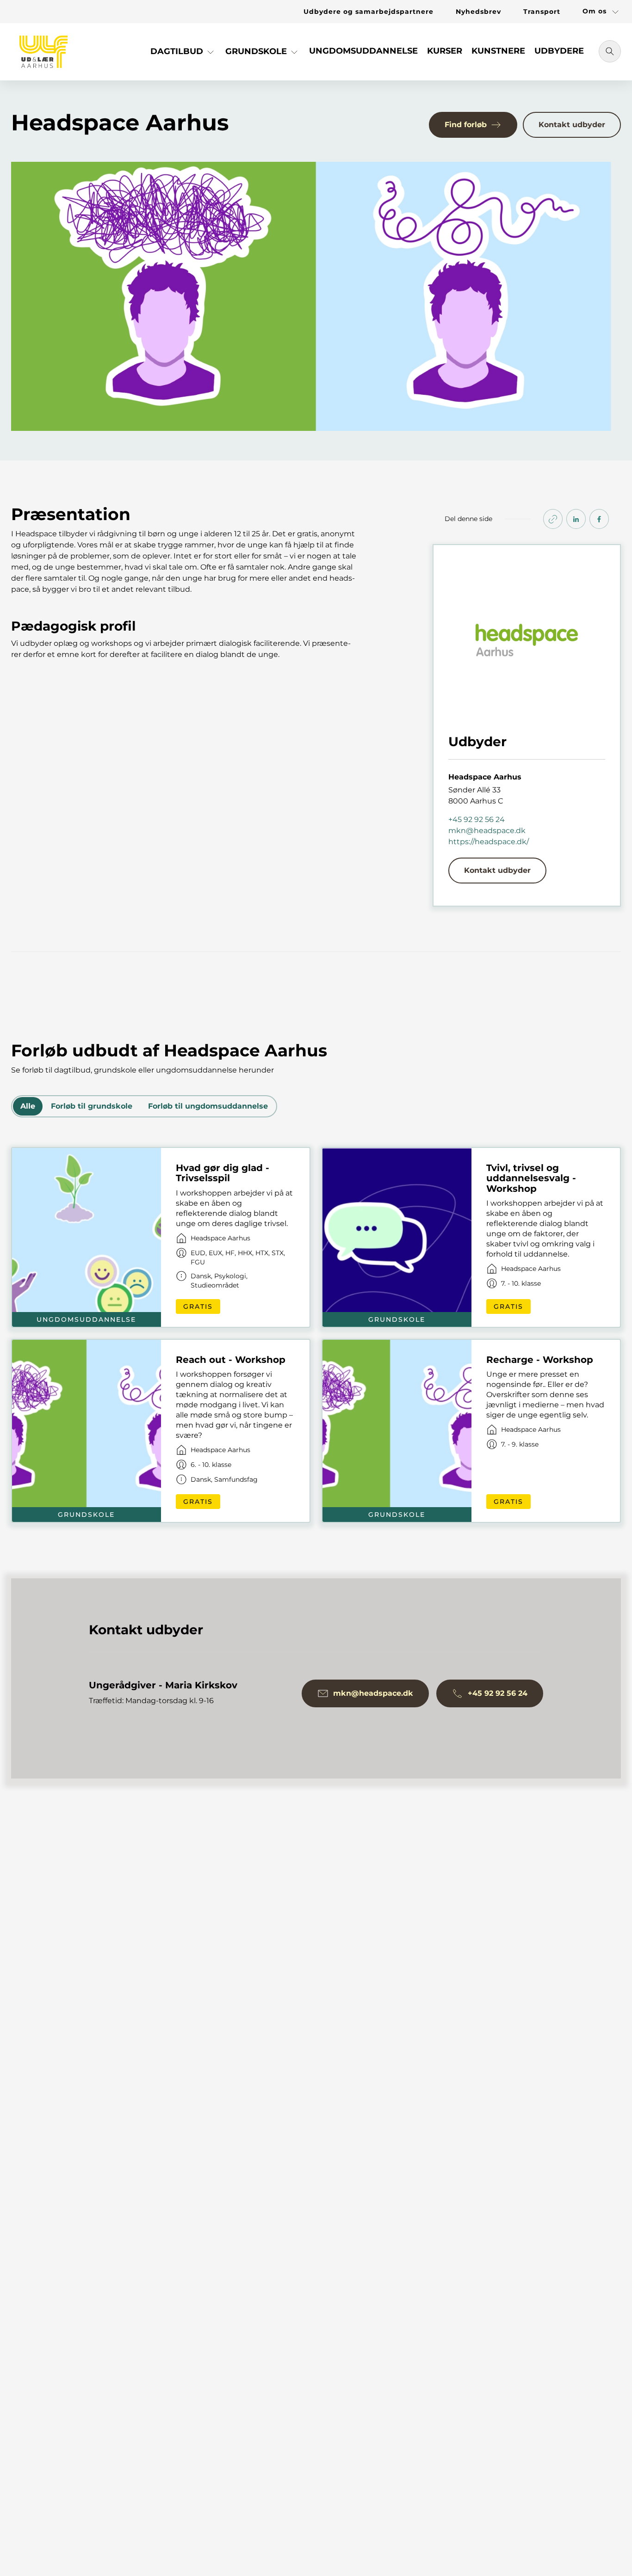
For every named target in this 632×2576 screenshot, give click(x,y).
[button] (183, 55)
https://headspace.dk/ (489, 842)
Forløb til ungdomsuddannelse (208, 1106)
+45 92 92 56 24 (477, 819)
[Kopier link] (553, 519)
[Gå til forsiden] (43, 52)
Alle (28, 1106)
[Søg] (610, 51)
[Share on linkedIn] (576, 519)
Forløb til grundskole (92, 1106)
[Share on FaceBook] (599, 519)
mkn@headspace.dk (487, 831)
